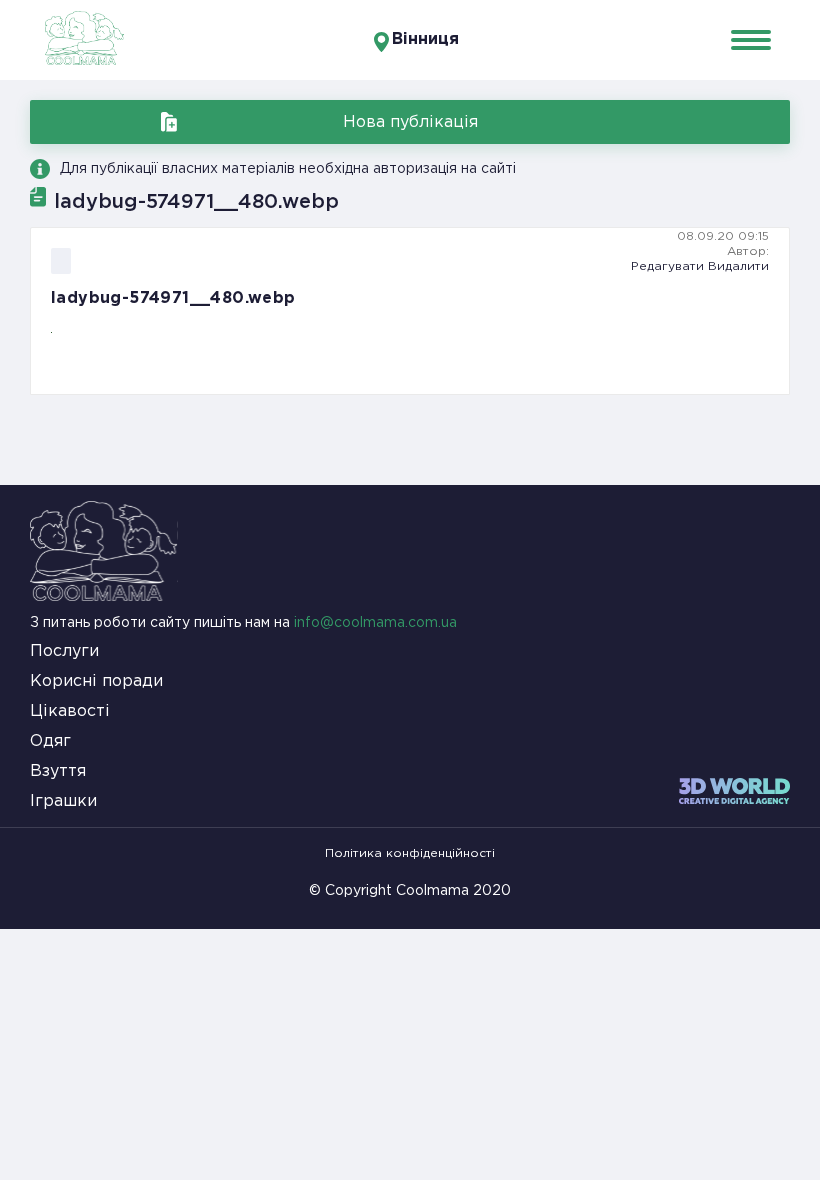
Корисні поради (96, 681)
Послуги (64, 651)
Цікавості (70, 711)
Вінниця (425, 39)
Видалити (738, 266)
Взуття (58, 771)
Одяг (50, 741)
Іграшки (63, 801)
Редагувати (667, 266)
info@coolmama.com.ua (375, 623)
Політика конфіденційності (410, 853)
